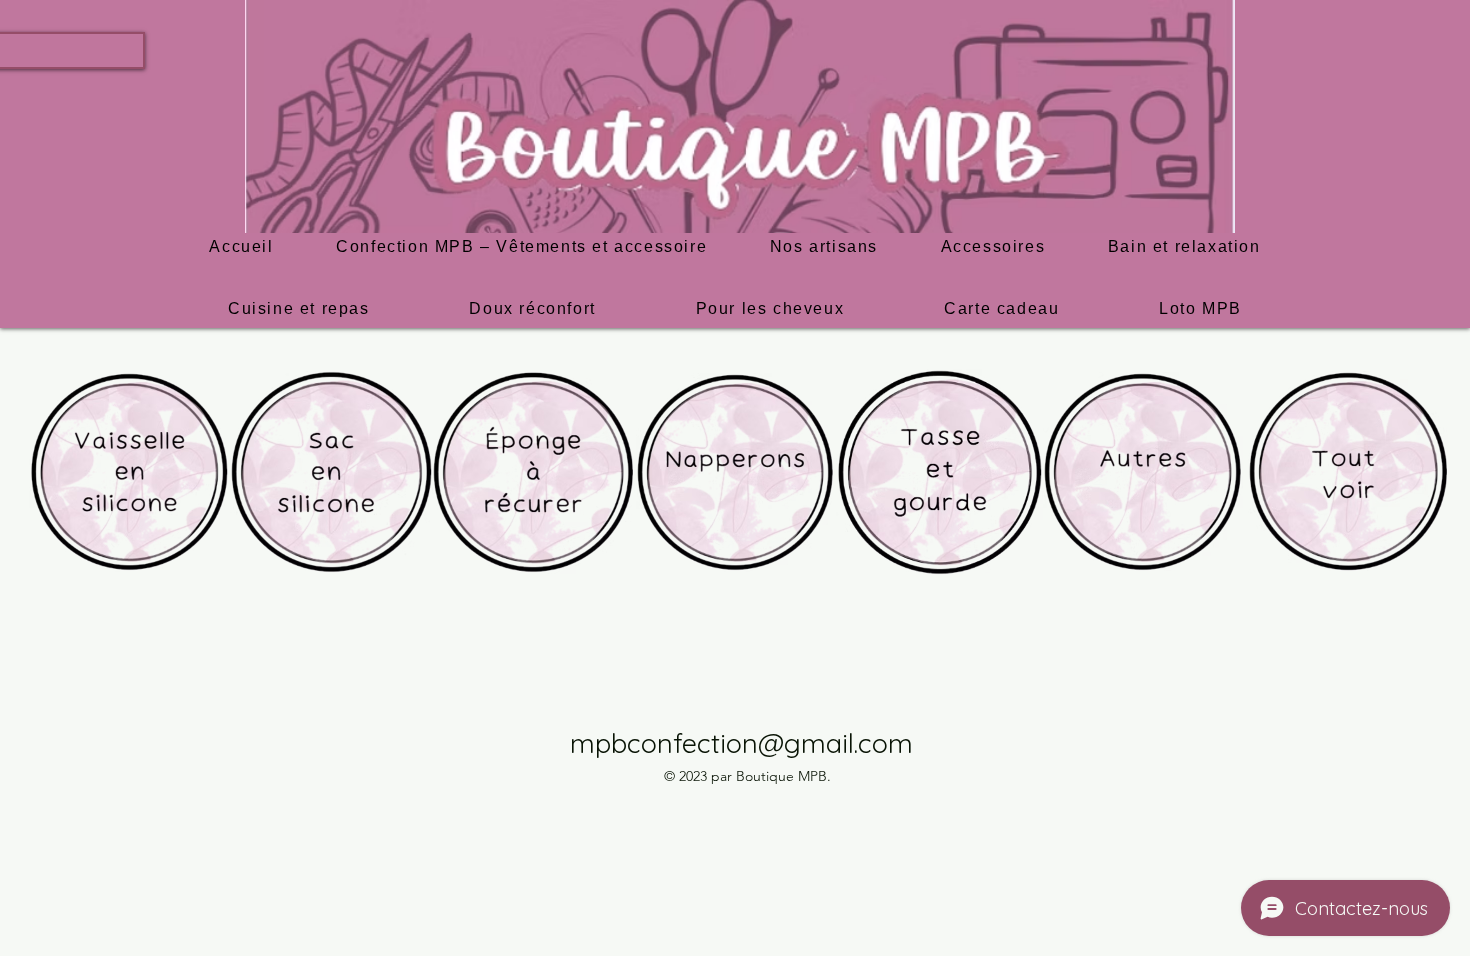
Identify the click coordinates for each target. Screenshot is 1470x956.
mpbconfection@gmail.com (741, 743)
